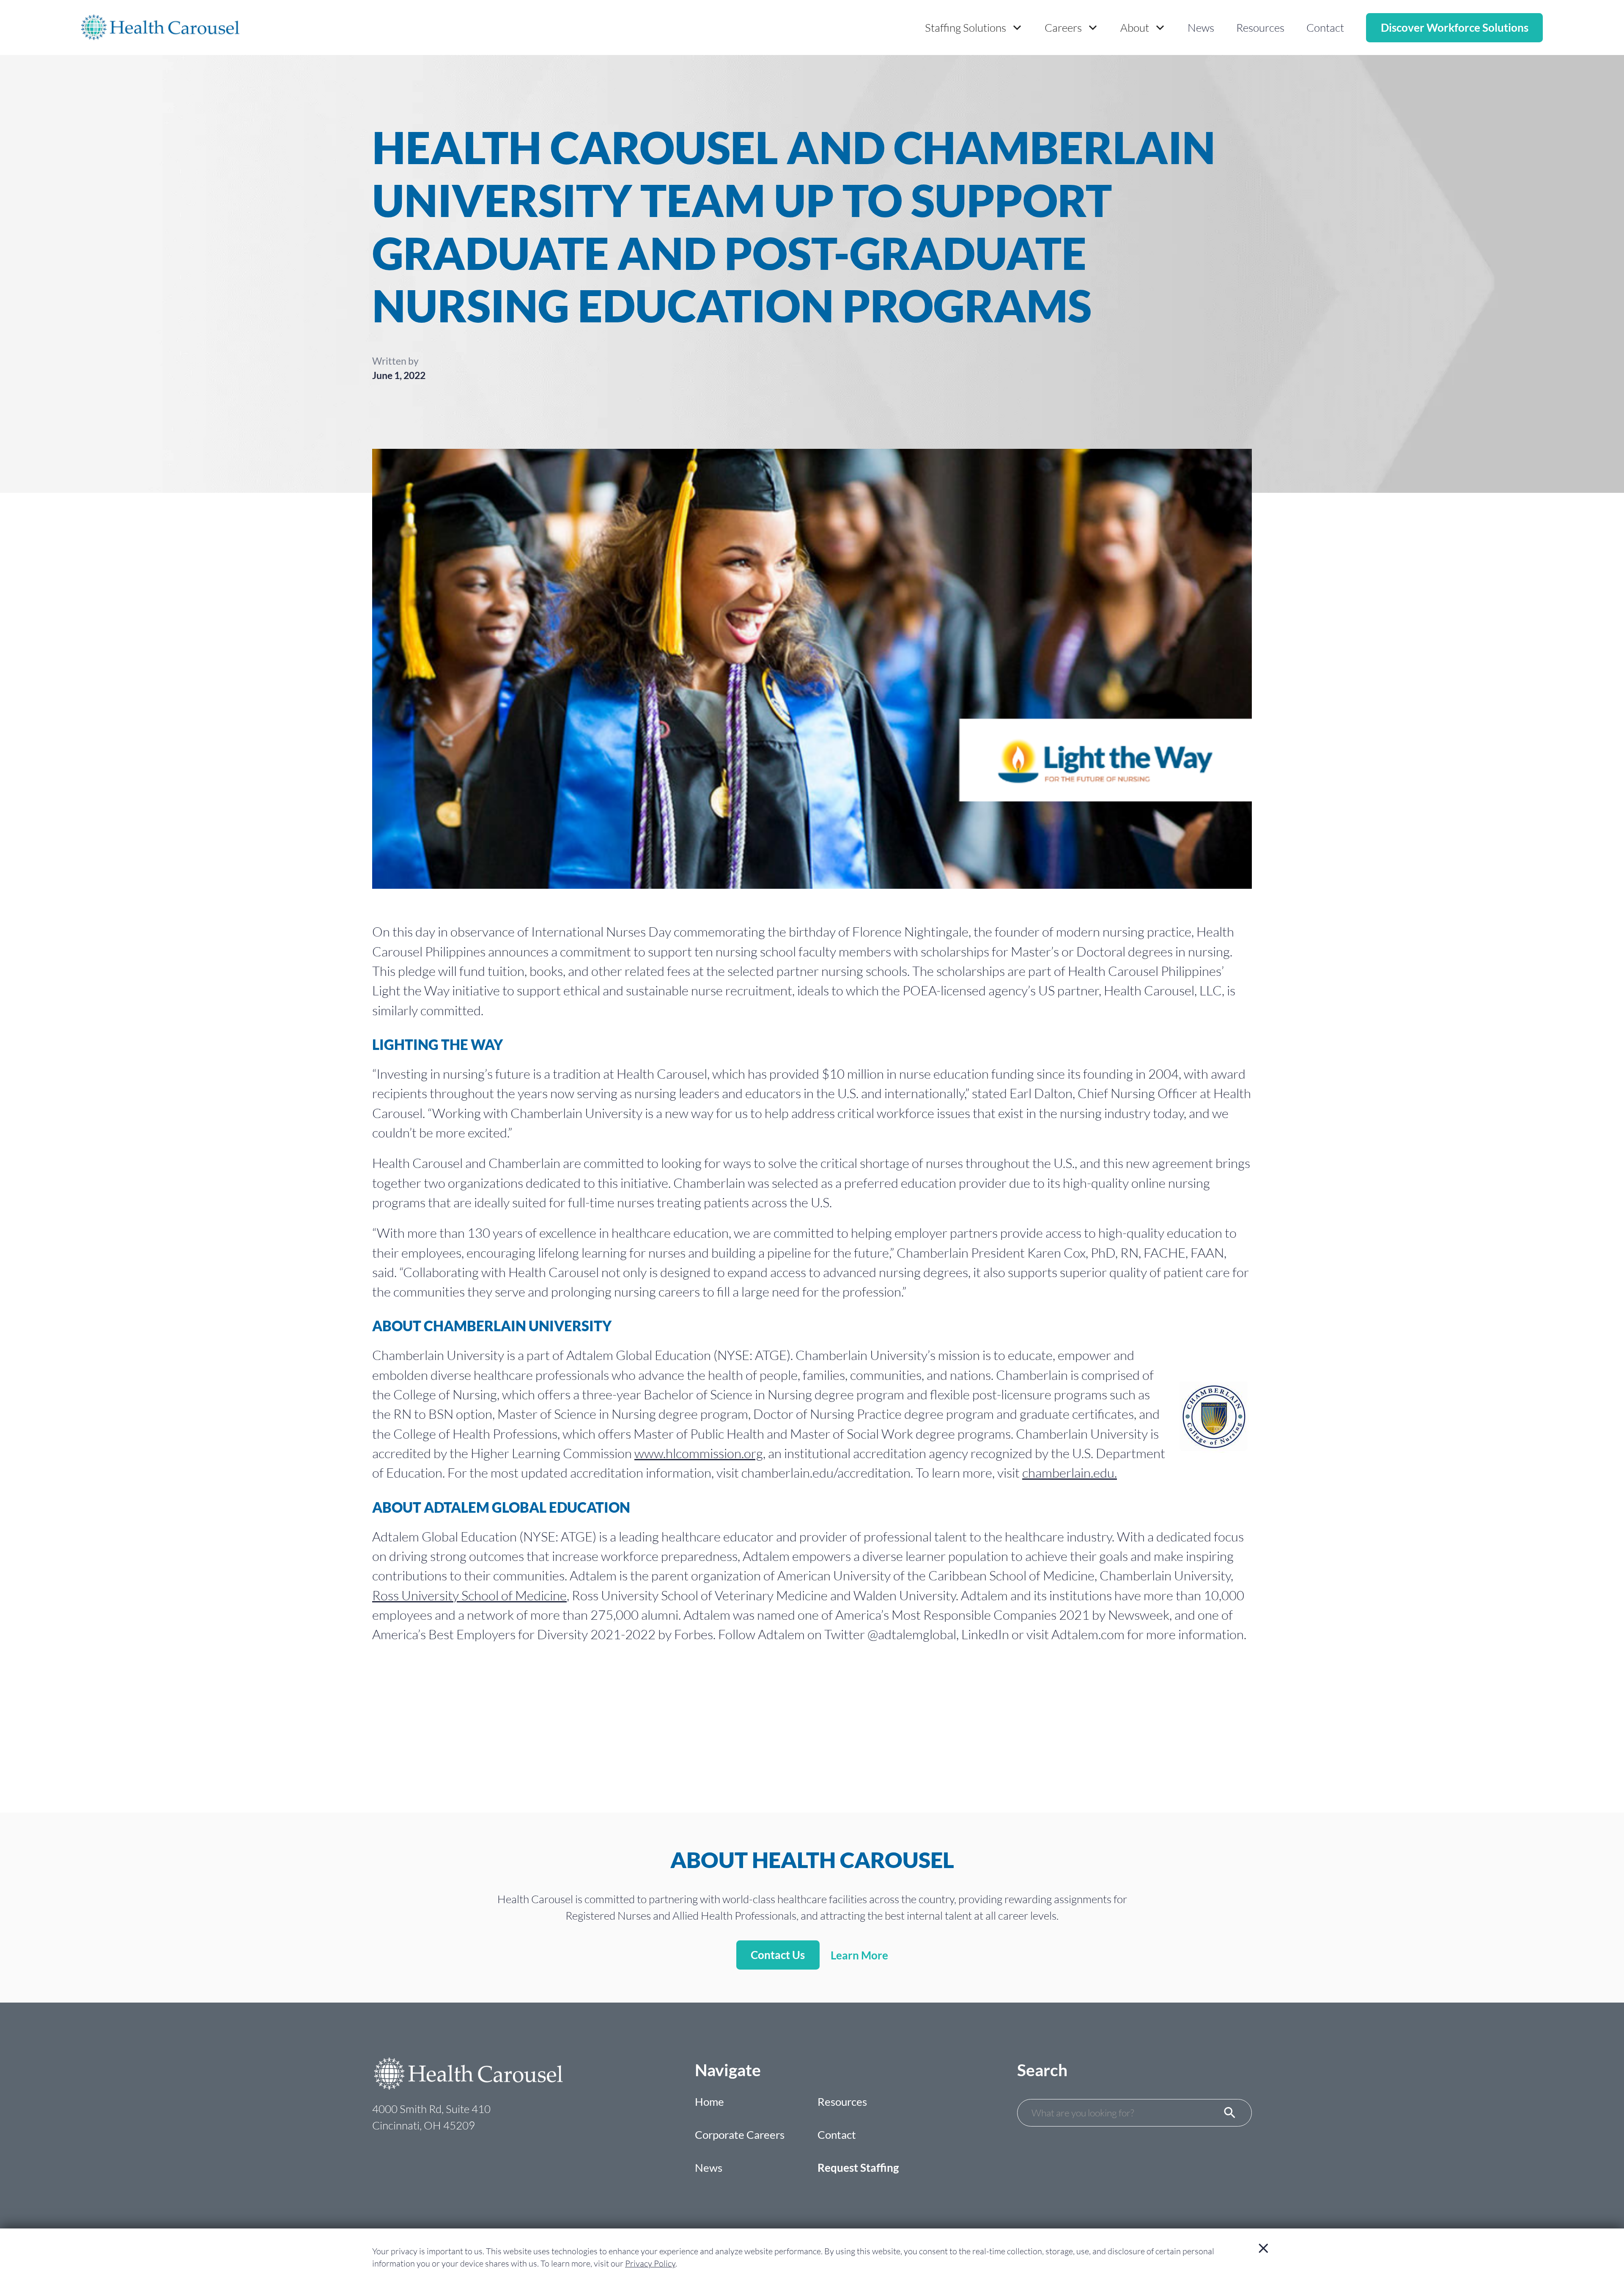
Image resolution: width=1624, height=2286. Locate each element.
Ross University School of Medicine (469, 1595)
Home (709, 2102)
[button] (974, 28)
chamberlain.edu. (1070, 1473)
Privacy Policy (650, 2263)
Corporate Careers (740, 2135)
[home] (160, 27)
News (1201, 27)
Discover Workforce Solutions (1455, 27)
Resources (1260, 27)
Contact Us (778, 1955)
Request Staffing (858, 2168)
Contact (1325, 27)
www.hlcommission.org (699, 1453)
